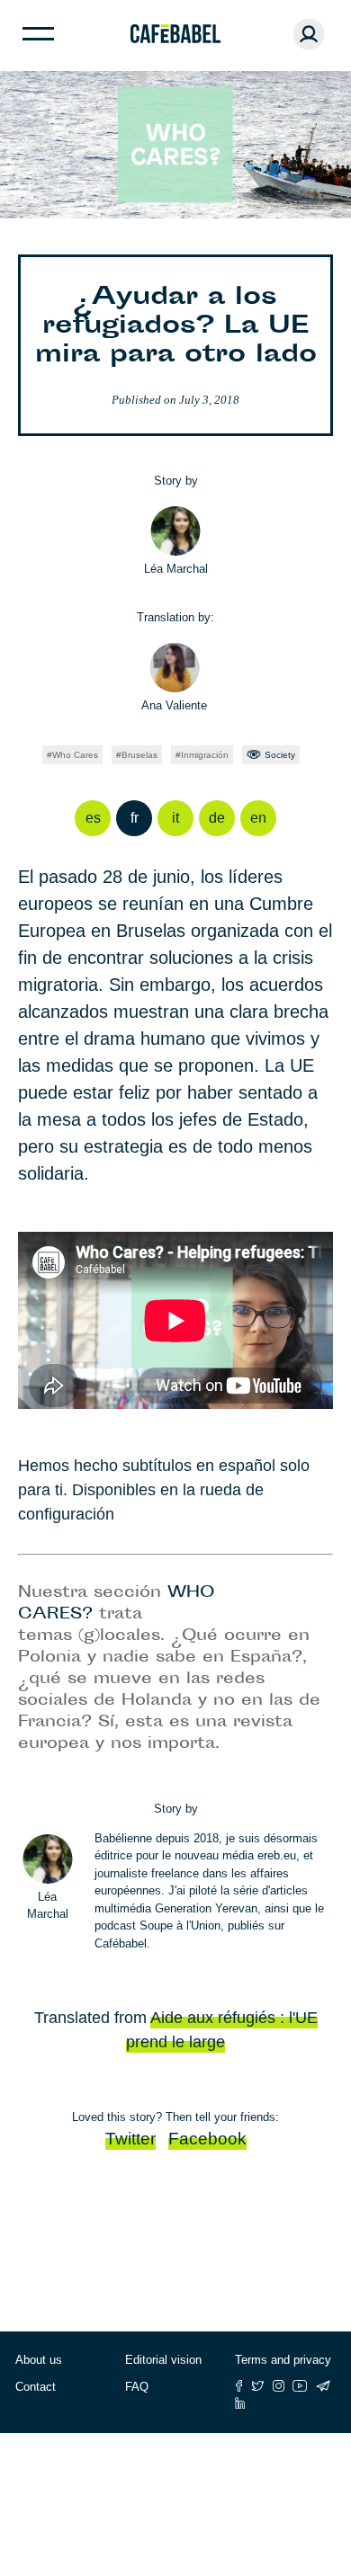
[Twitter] (258, 2386)
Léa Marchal (176, 569)
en (258, 818)
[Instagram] (279, 2386)
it (175, 818)
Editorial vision (163, 2360)
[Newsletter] (323, 2386)
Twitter (130, 2139)
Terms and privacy (283, 2360)
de (217, 818)
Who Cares (75, 755)
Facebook (207, 2139)
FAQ (137, 2387)
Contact (36, 2387)
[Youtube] (300, 2386)
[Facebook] (239, 2386)
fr (135, 818)
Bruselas (139, 755)
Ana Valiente (174, 705)
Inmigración (205, 755)
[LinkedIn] (240, 2403)
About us (39, 2360)
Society (280, 755)
